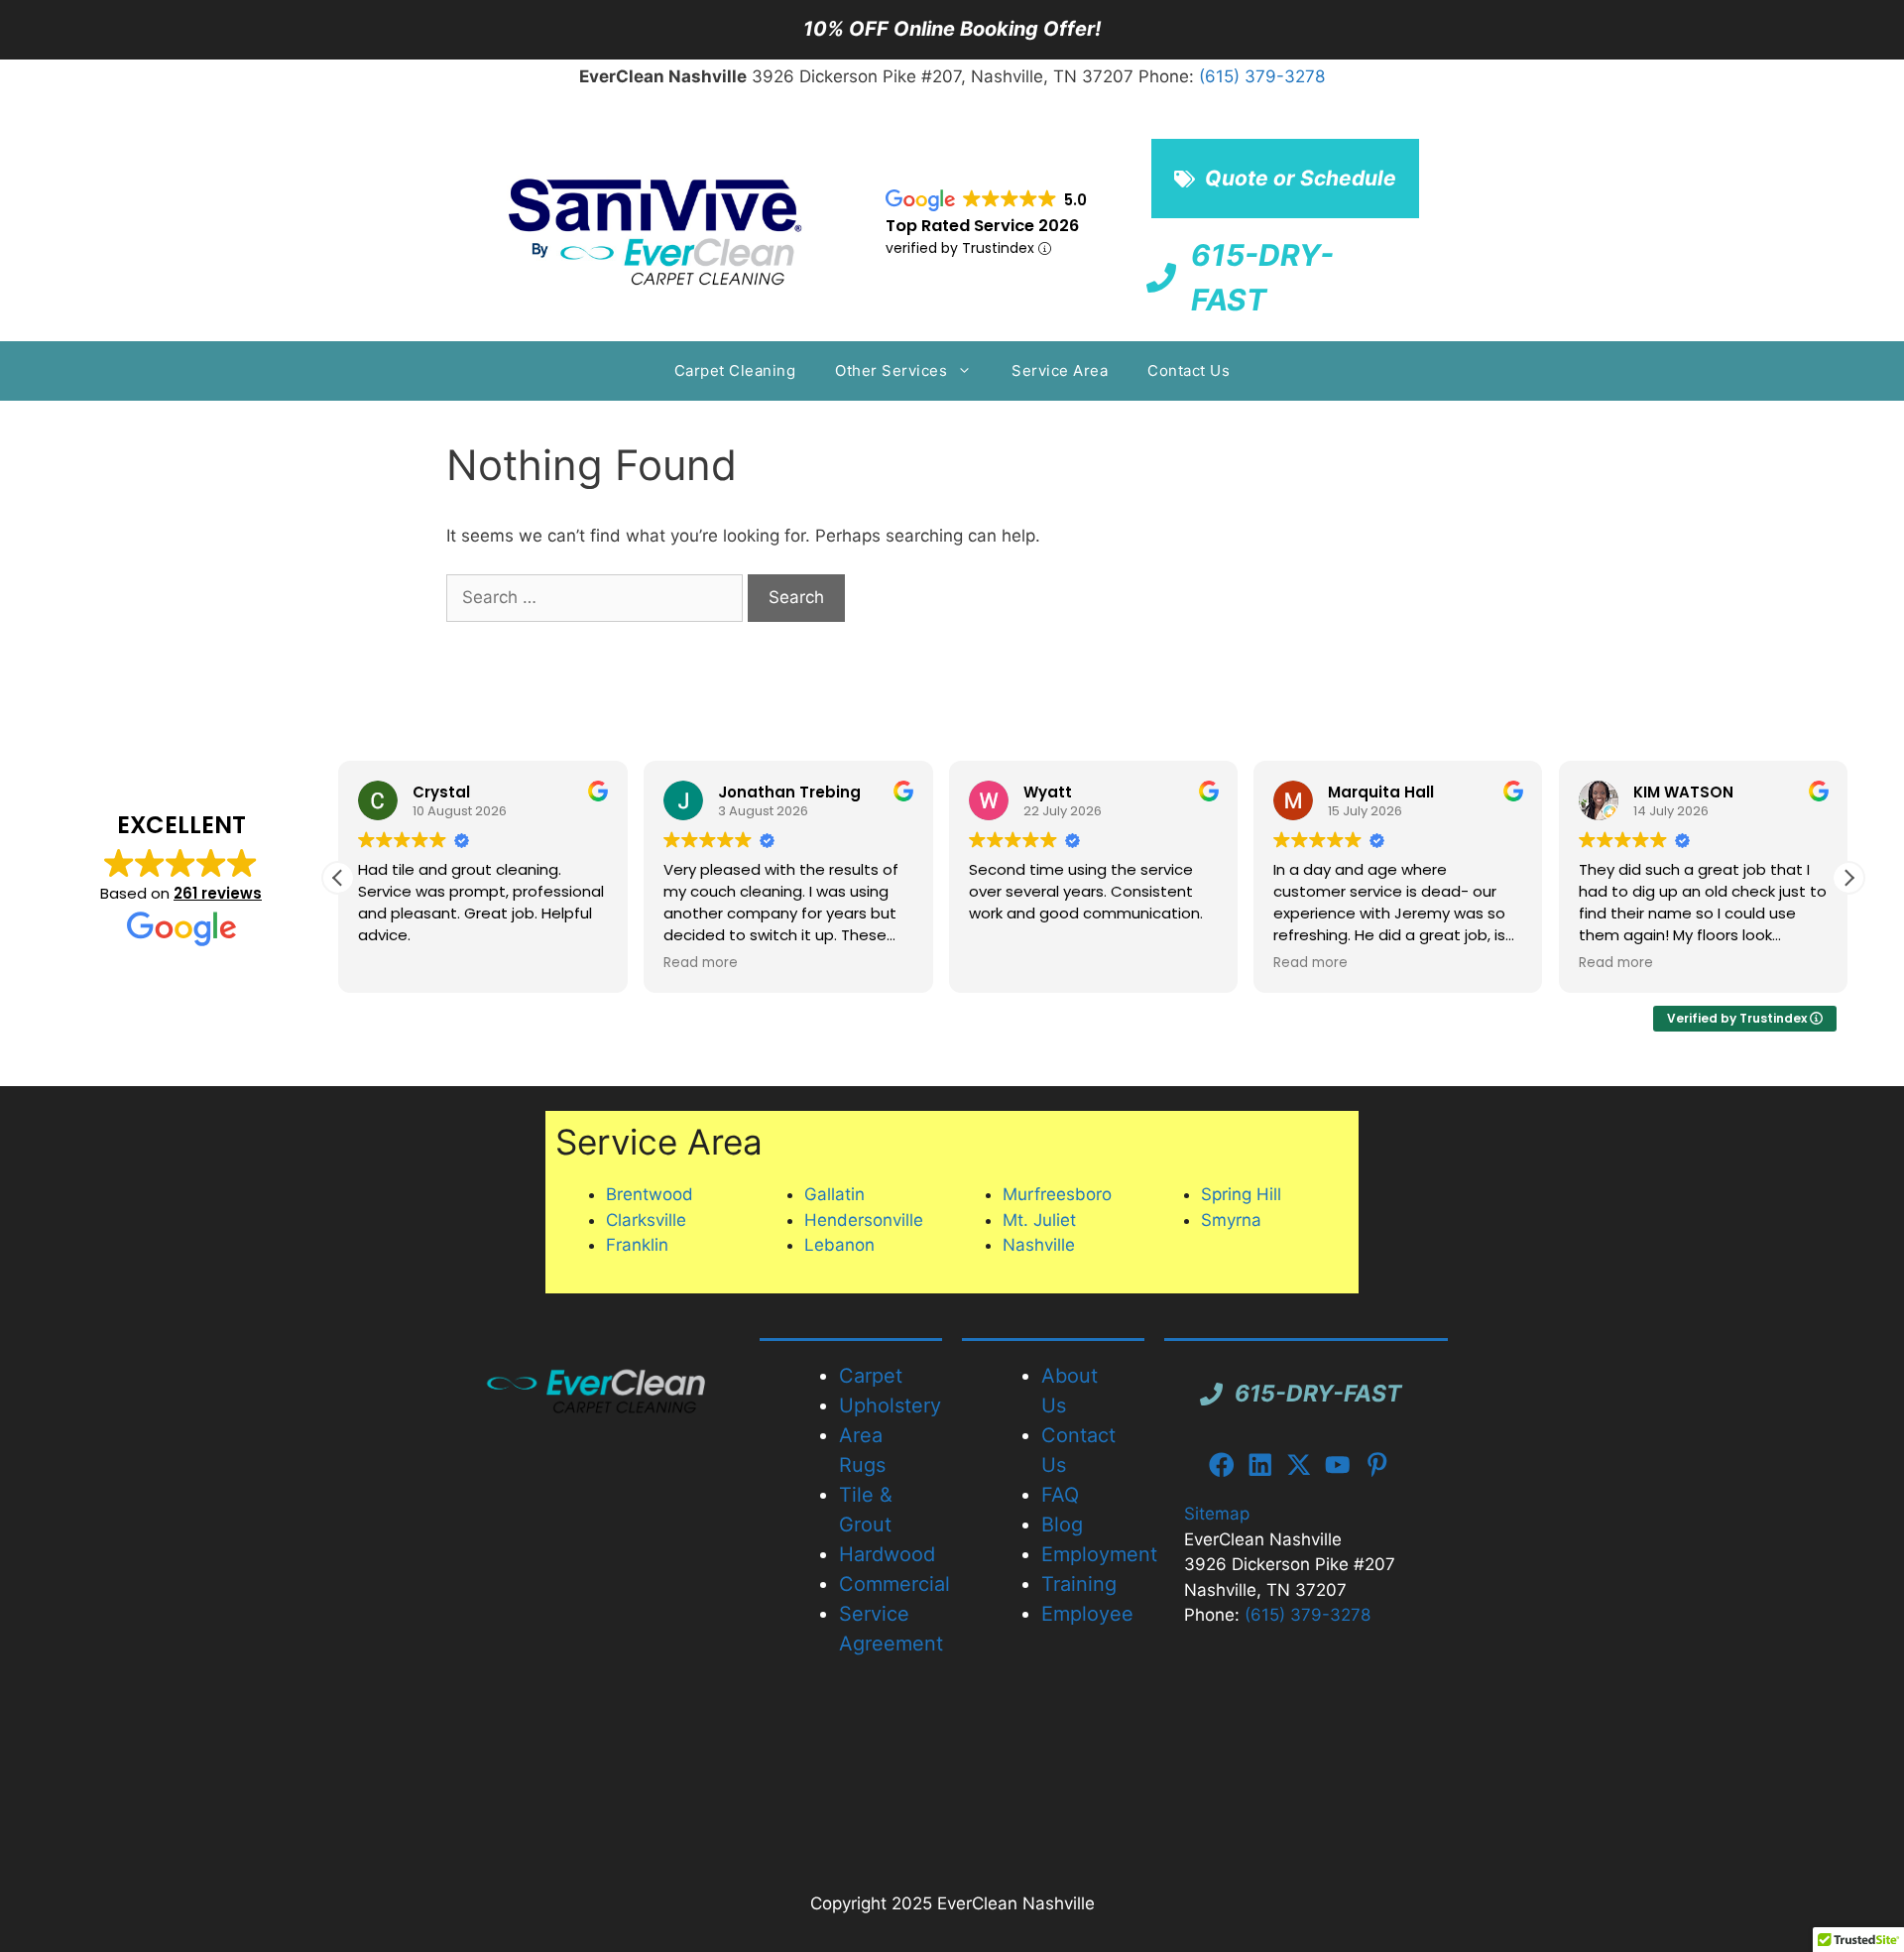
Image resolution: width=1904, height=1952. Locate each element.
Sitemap (1217, 1514)
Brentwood (650, 1194)
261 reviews (218, 893)
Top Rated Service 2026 (982, 226)
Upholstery (890, 1405)
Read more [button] (440, 963)
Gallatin (834, 1194)
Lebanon (839, 1245)
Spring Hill (1241, 1194)
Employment (1099, 1554)
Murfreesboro (1057, 1194)
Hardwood (887, 1554)
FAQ (1060, 1495)
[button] (1848, 878)
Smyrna (1231, 1220)
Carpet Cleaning (735, 370)
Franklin (637, 1245)
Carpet (871, 1376)
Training (1079, 1584)
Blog (1062, 1525)
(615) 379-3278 (1262, 76)
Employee (1087, 1614)
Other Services (891, 370)
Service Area (1060, 370)
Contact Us (1189, 370)
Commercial (894, 1584)
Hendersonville (864, 1220)
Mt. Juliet (1039, 1220)
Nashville (1039, 1245)
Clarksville (646, 1220)
